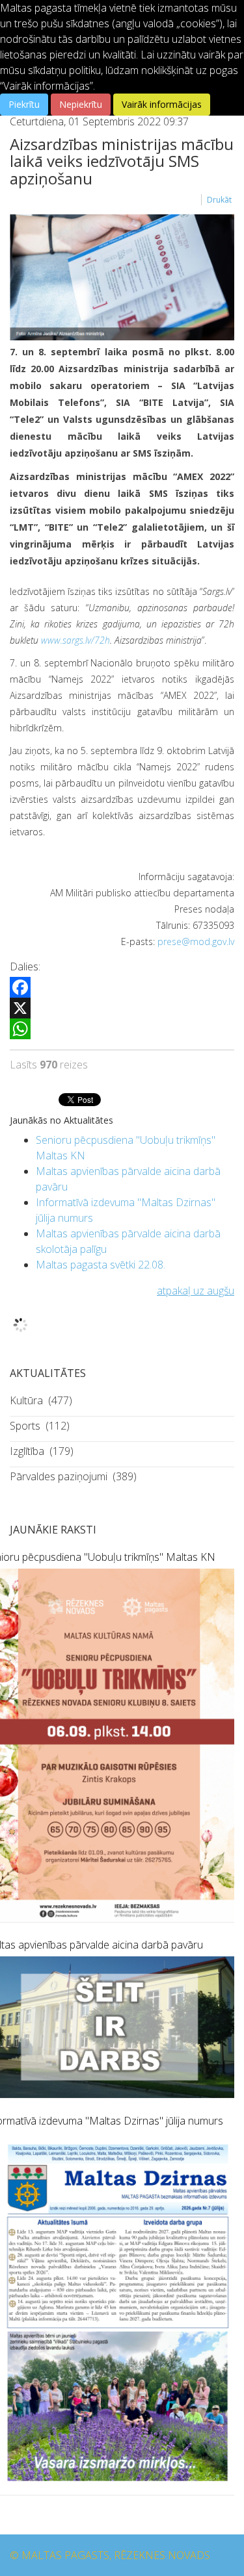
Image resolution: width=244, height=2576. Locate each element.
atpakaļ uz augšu (196, 1291)
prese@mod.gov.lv (196, 941)
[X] (122, 1008)
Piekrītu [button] (24, 104)
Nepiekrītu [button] (81, 104)
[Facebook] (122, 987)
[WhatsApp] (122, 1029)
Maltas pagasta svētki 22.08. (101, 1265)
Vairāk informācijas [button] (162, 104)
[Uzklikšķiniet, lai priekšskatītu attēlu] (122, 277)
